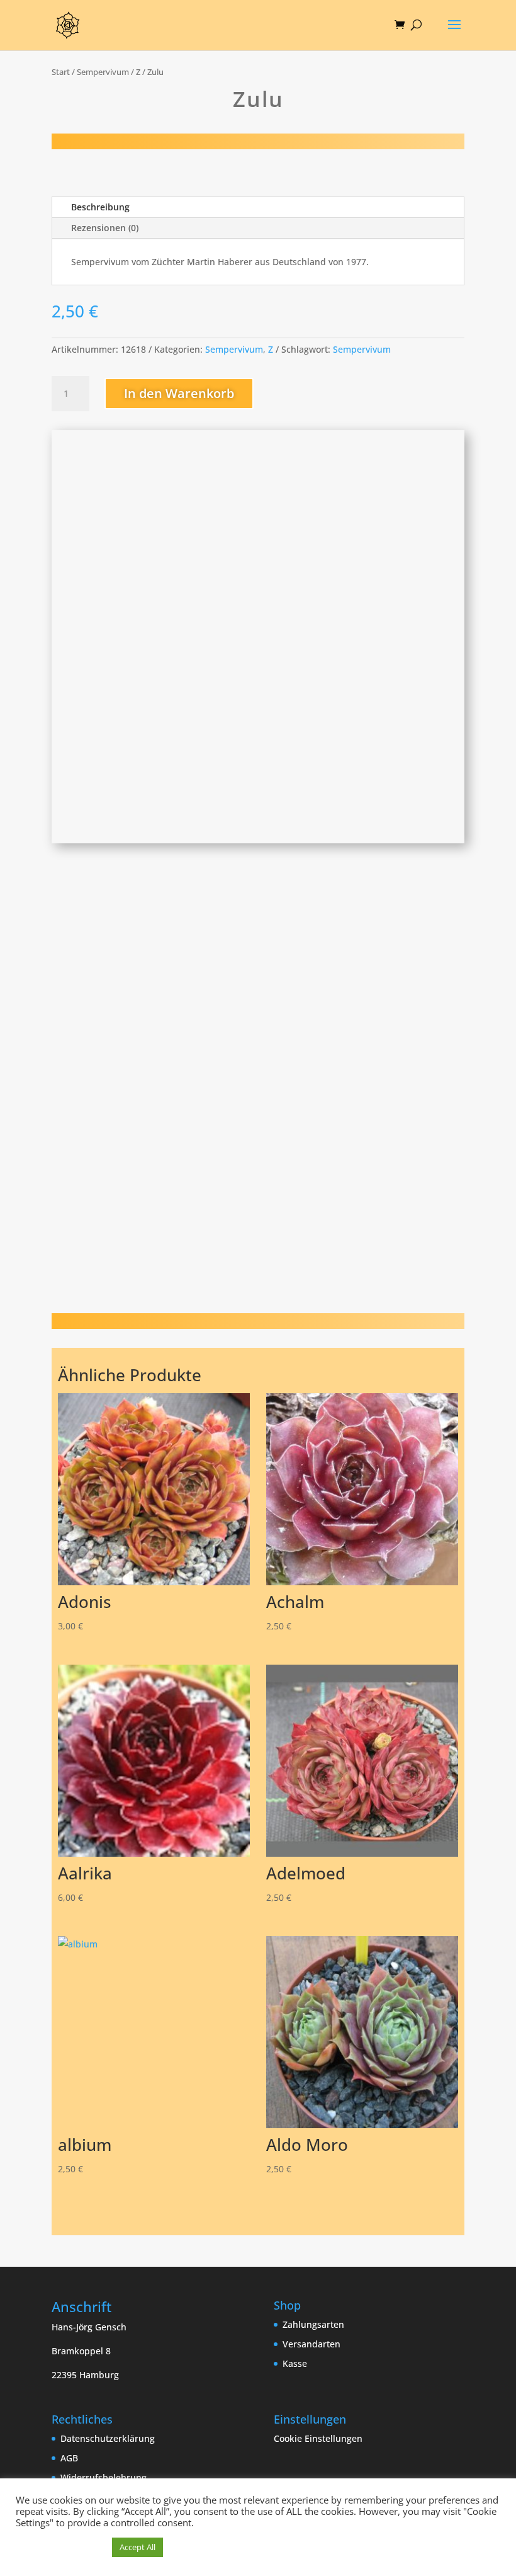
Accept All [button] (137, 2547)
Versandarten (311, 2344)
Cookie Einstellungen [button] (318, 2438)
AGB (69, 2458)
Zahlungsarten (313, 2324)
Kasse (295, 2363)
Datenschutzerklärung (108, 2438)
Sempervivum (103, 72)
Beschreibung (100, 207)
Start (61, 72)
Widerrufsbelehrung (104, 2477)
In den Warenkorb (179, 393)
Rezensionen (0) (105, 228)
